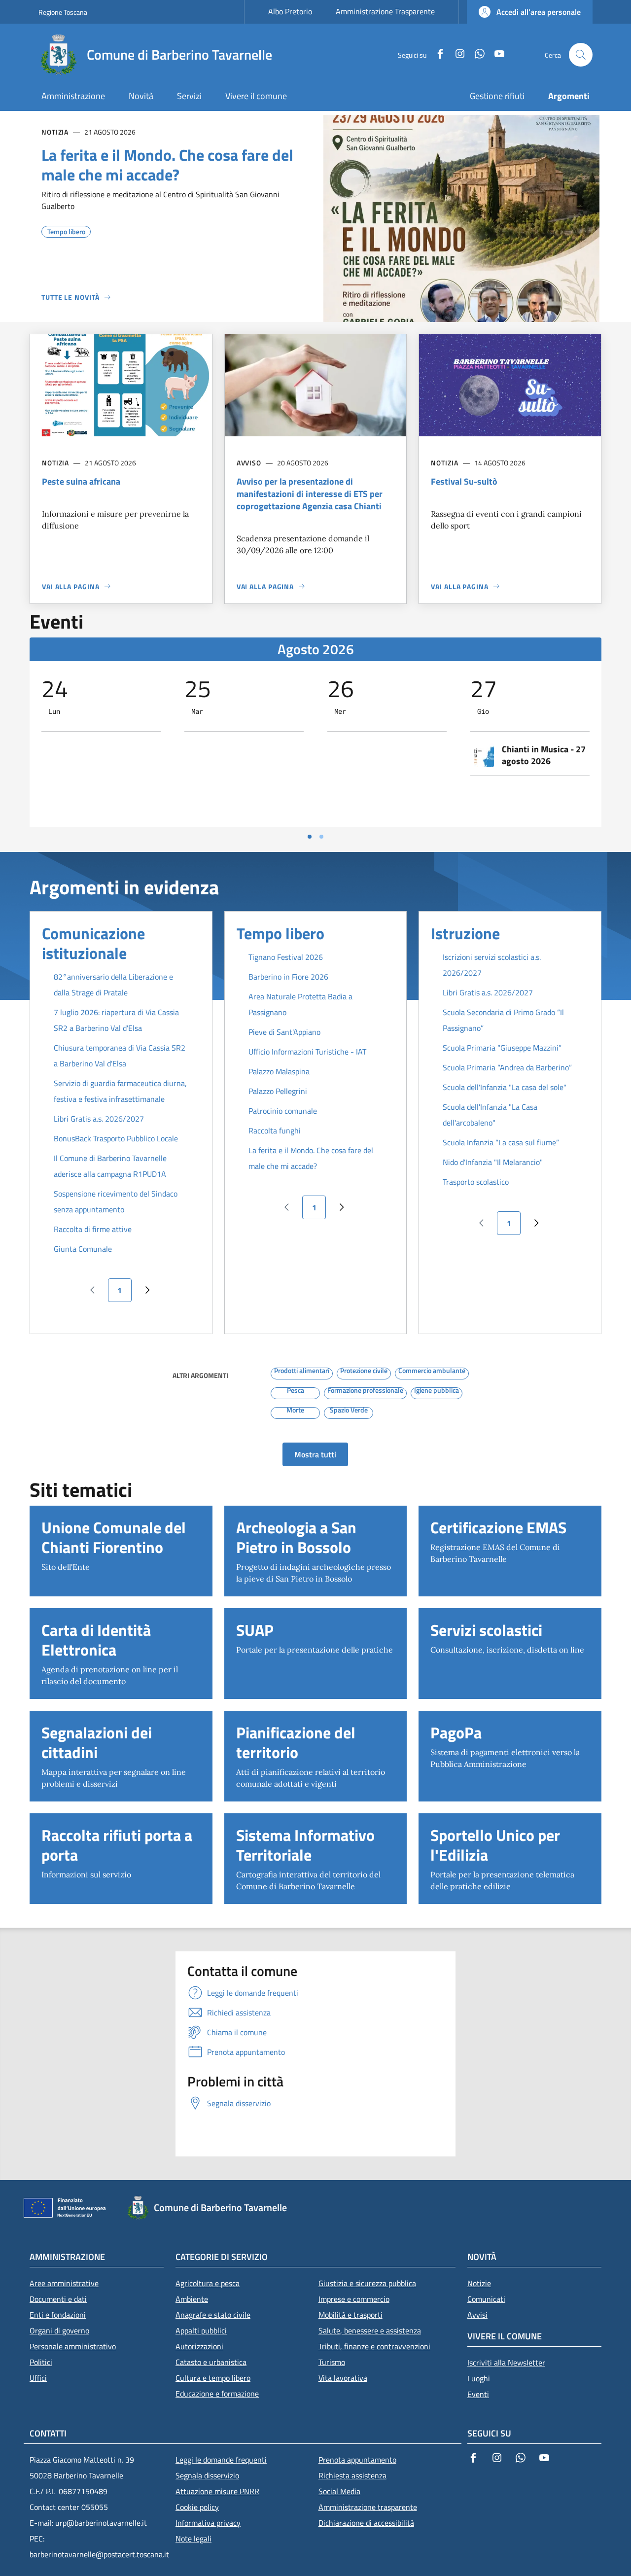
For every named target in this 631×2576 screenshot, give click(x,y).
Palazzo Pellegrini (278, 1091)
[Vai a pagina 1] (310, 837)
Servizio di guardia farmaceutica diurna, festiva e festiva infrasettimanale (120, 1091)
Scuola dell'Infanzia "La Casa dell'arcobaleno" (490, 1115)
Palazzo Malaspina (279, 1071)
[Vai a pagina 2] (321, 837)
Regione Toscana (63, 12)
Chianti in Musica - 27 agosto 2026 (544, 755)
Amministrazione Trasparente (385, 11)
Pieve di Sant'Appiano (284, 1032)
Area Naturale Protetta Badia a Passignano (300, 1004)
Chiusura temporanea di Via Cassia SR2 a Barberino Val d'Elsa (120, 1056)
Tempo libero (280, 933)
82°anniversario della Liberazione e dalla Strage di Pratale (113, 985)
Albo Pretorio (290, 11)
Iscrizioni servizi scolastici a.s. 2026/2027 (492, 965)
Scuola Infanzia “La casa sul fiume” (501, 1142)
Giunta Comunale (83, 1249)
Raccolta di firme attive (93, 1229)
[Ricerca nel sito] (581, 55)
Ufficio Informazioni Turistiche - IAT (307, 1052)
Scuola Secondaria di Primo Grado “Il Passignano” (503, 1020)
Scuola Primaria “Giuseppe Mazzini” (502, 1048)
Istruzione (465, 933)
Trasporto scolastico (476, 1182)
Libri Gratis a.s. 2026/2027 (99, 1119)
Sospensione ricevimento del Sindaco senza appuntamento (116, 1201)
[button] (530, 12)
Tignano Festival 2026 (286, 957)
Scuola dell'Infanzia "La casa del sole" (505, 1087)
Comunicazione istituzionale (93, 943)
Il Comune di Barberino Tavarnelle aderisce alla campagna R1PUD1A (110, 1166)
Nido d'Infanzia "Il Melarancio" (493, 1162)
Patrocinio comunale (283, 1111)
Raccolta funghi (275, 1130)
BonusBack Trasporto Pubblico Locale (116, 1138)
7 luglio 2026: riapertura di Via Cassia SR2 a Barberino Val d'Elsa (116, 1020)
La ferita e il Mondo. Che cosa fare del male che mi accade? (311, 1158)
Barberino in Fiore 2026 (288, 977)
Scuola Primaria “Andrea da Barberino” (507, 1067)
